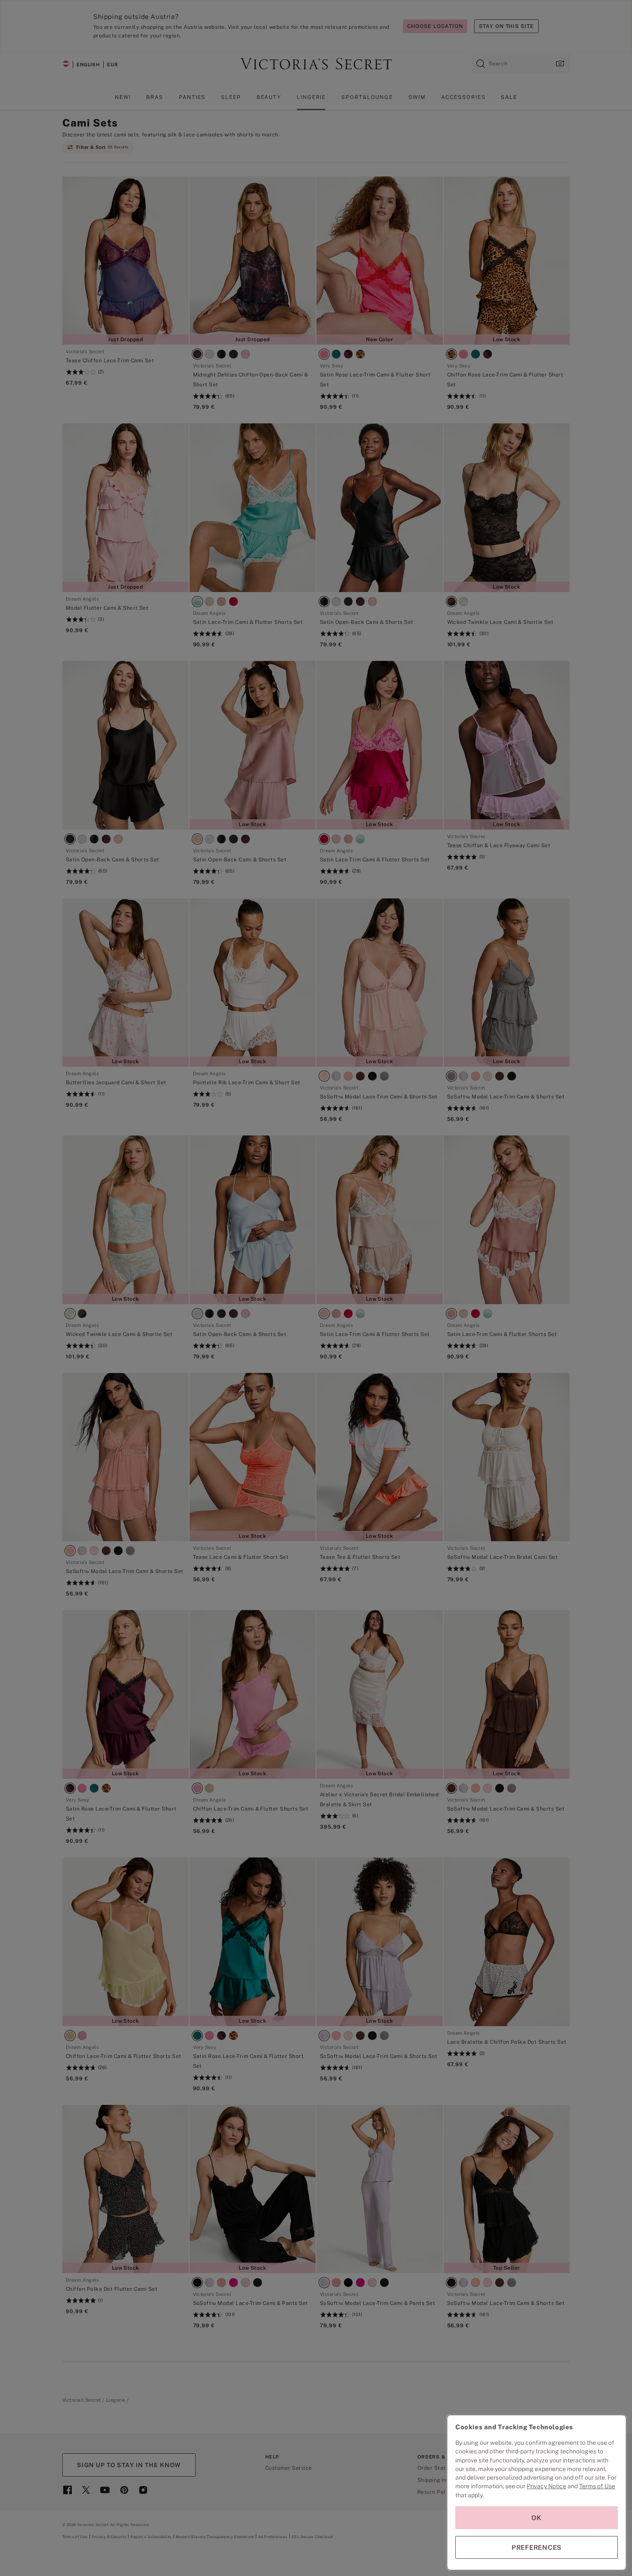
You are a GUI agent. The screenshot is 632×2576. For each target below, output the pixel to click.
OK (537, 2518)
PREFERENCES (537, 2547)
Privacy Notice (546, 2486)
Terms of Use (597, 2486)
